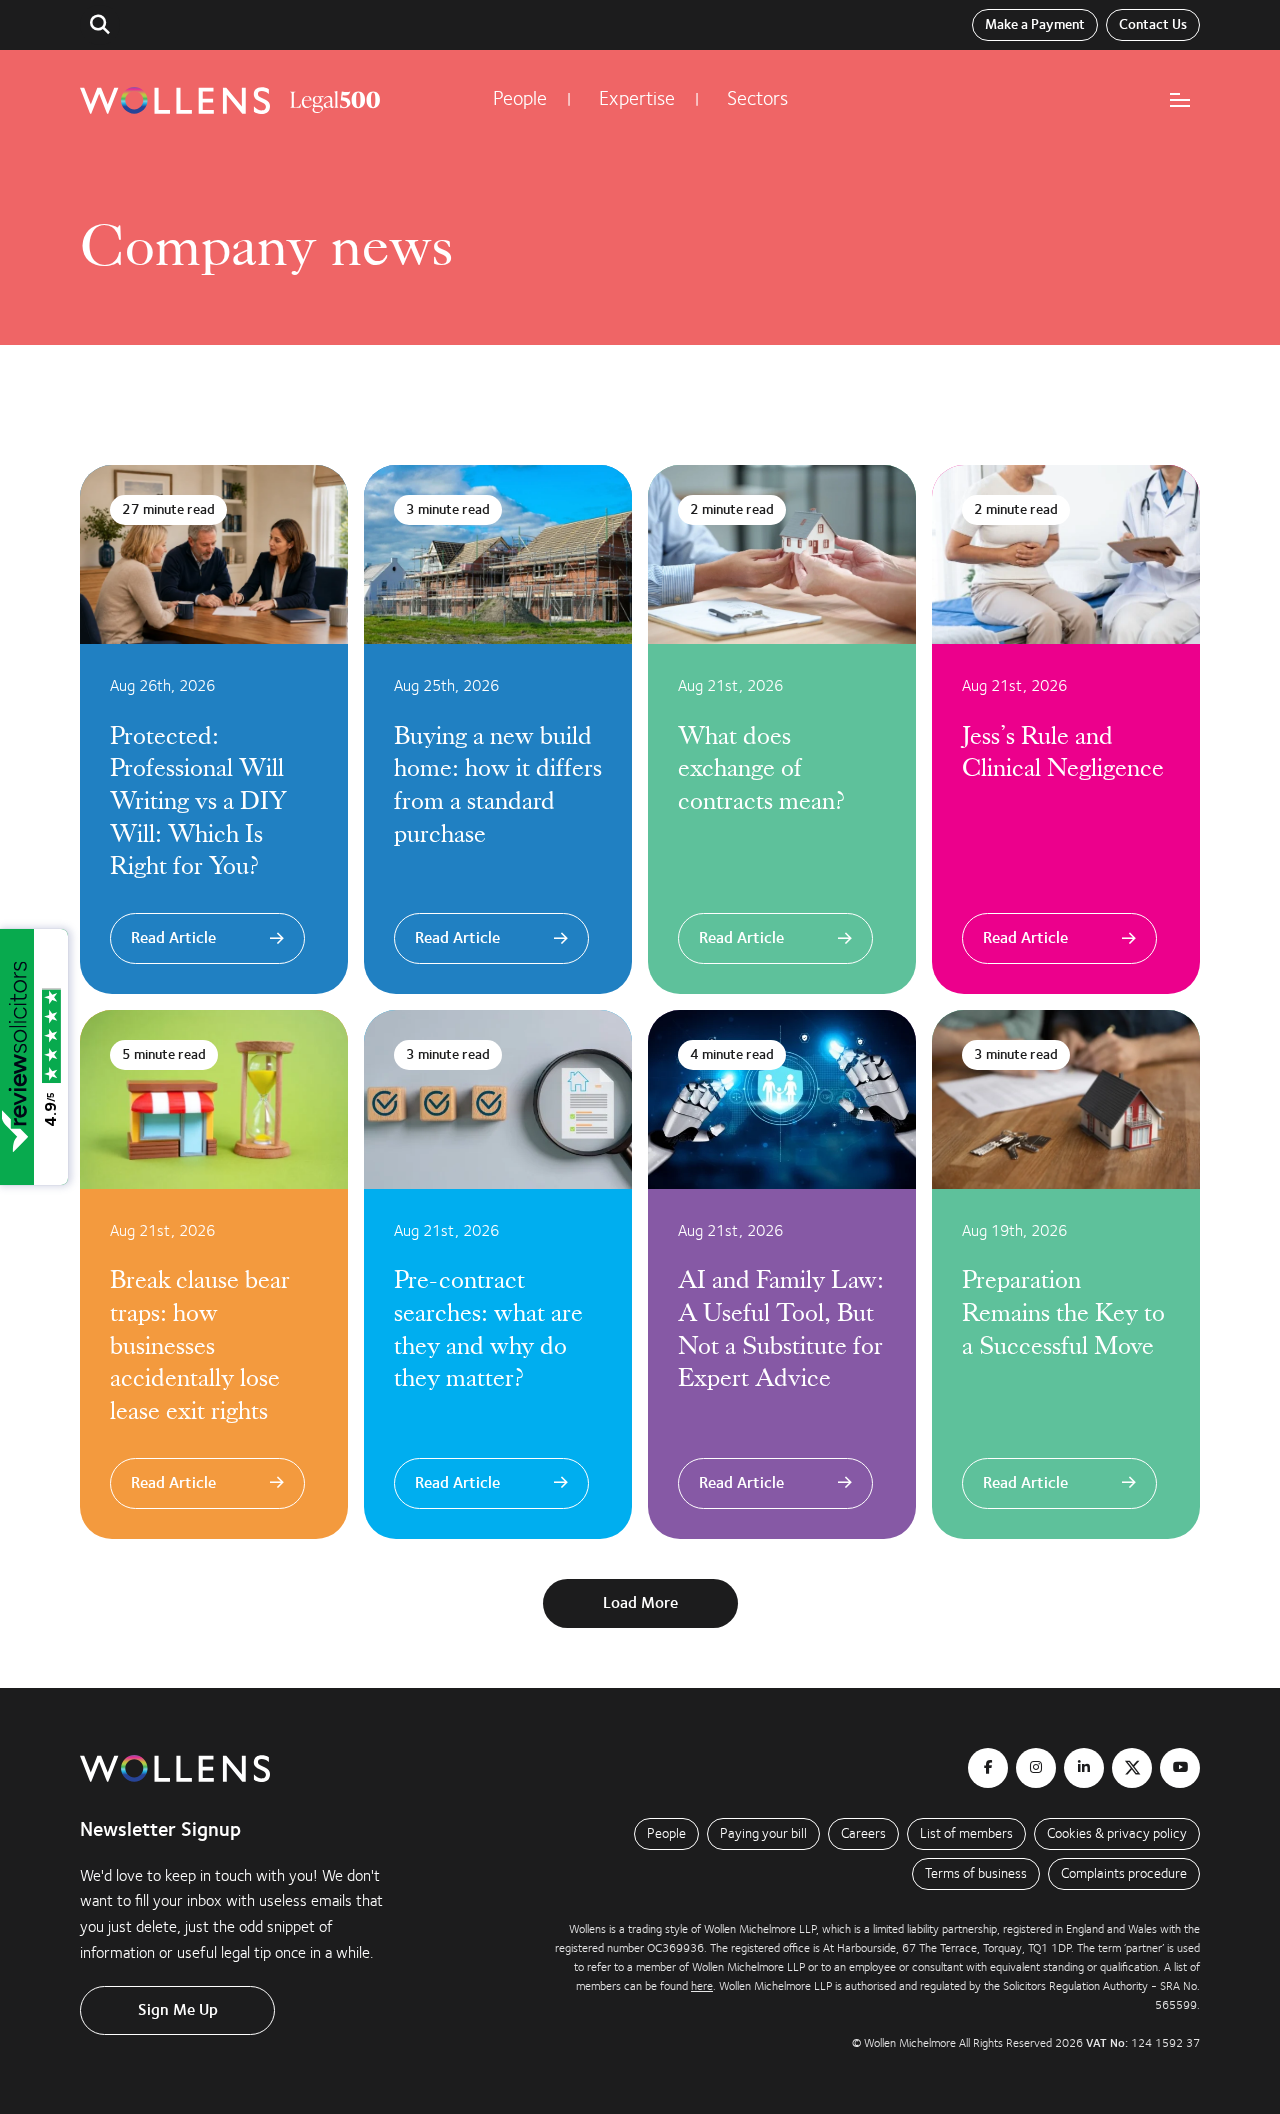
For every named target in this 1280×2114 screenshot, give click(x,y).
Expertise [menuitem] (637, 99)
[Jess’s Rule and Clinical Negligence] (1066, 729)
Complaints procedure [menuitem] (1124, 1873)
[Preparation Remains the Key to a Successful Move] (1066, 1274)
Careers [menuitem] (863, 1833)
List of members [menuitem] (966, 1833)
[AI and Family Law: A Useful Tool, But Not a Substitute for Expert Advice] (782, 1274)
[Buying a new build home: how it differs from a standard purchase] (498, 729)
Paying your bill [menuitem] (763, 1833)
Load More (640, 1603)
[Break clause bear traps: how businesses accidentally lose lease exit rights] (214, 1274)
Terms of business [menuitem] (976, 1873)
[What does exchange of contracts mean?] (782, 729)
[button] (100, 25)
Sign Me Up (178, 2010)
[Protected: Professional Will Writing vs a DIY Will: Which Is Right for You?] (214, 729)
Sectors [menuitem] (757, 99)
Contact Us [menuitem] (1153, 25)
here (702, 1986)
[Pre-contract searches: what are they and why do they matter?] (498, 1274)
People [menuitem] (520, 99)
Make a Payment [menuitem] (1035, 25)
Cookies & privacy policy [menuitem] (1117, 1833)
